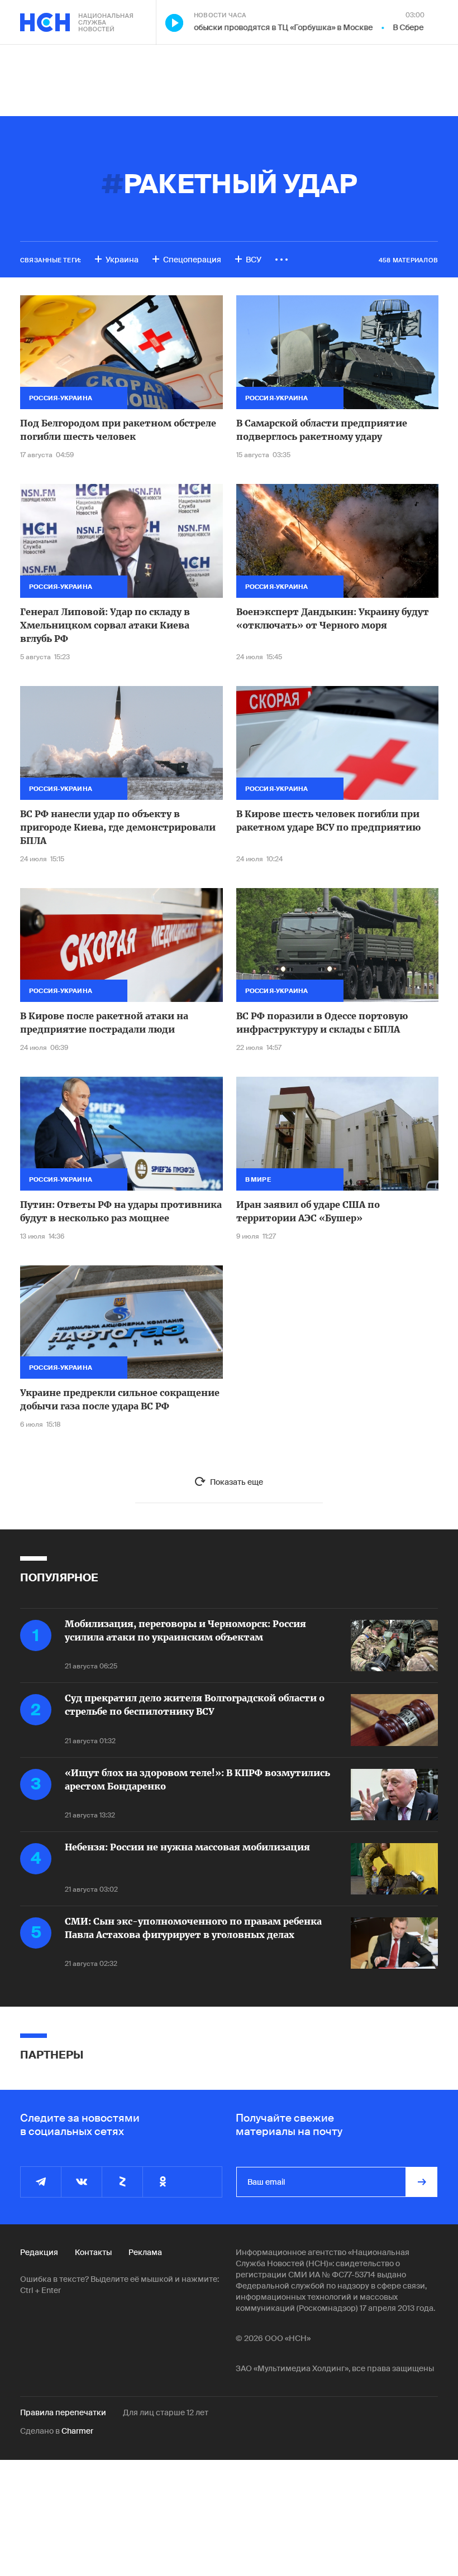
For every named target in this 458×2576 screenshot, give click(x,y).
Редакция (39, 2252)
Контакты (93, 2252)
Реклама (145, 2252)
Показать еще (237, 1482)
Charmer (77, 2431)
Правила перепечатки (63, 2412)
